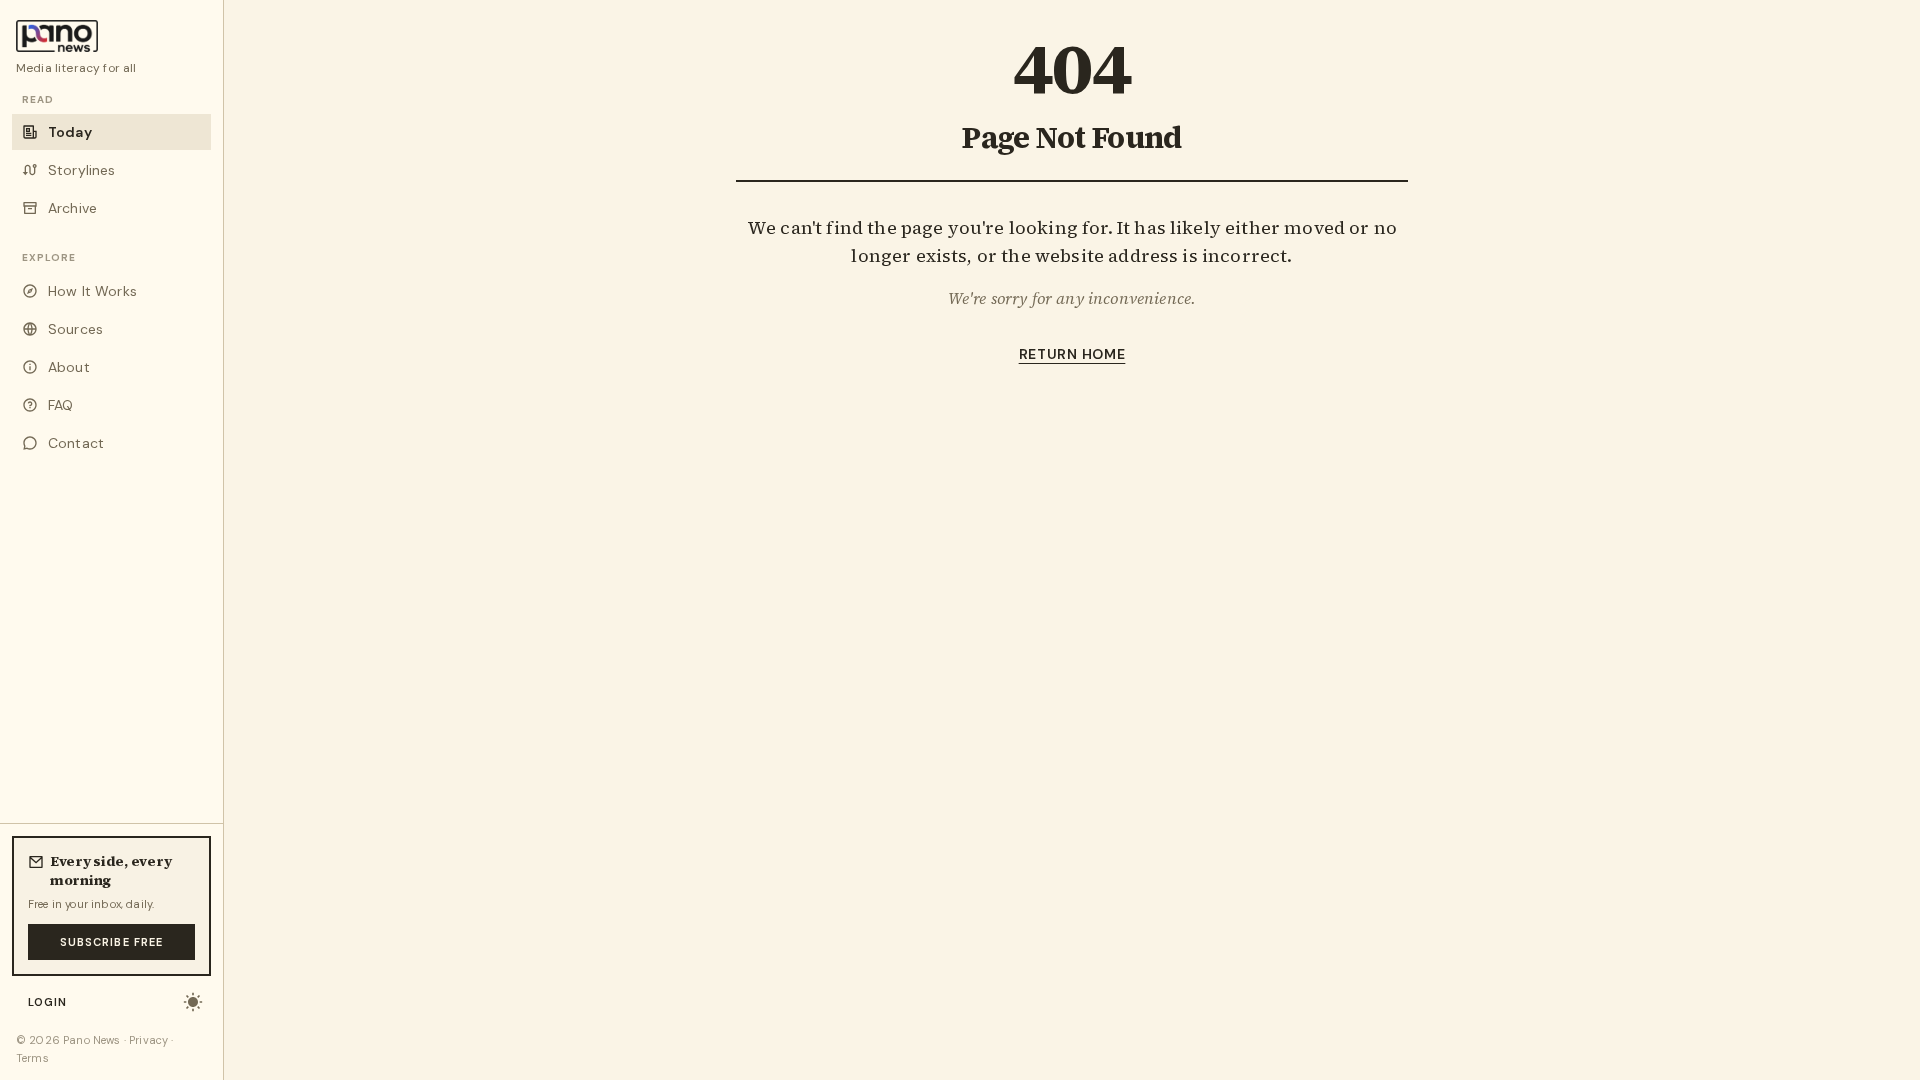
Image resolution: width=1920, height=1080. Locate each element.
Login (48, 1002)
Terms (32, 1058)
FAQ (60, 405)
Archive (72, 208)
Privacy (148, 1040)
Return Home (1072, 354)
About (69, 367)
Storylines (82, 170)
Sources (75, 329)
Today (70, 132)
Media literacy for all (76, 68)
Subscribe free (111, 942)
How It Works (92, 291)
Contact (76, 443)
